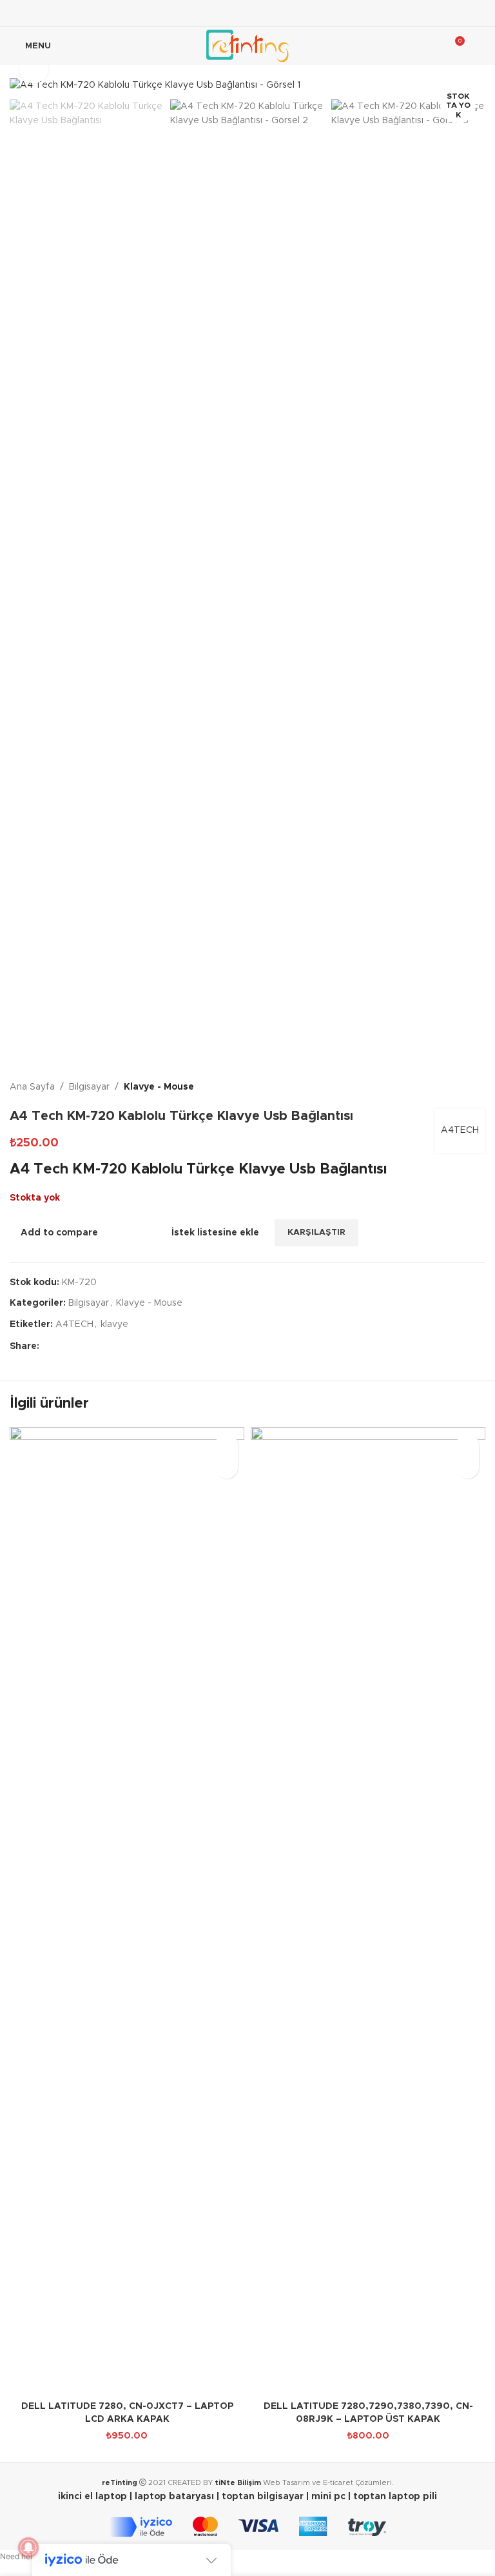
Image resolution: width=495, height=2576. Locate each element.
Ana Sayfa (32, 1087)
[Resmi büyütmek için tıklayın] (34, 69)
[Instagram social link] (247, 13)
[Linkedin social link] (280, 13)
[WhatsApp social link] (109, 1346)
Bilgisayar (89, 1087)
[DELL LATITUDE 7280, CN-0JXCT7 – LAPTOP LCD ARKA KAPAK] (127, 1911)
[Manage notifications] (28, 2548)
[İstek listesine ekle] (227, 1445)
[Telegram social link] (124, 1346)
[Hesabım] (480, 46)
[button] (227, 1467)
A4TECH (460, 1130)
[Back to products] (462, 1088)
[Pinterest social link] (78, 1346)
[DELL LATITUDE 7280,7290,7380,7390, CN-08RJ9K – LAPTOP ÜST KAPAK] (368, 1911)
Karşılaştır (130, 1233)
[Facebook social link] (215, 13)
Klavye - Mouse (159, 1087)
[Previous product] (447, 1088)
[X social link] (231, 13)
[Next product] (478, 1088)
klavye (114, 1324)
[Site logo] (247, 46)
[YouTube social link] (264, 13)
